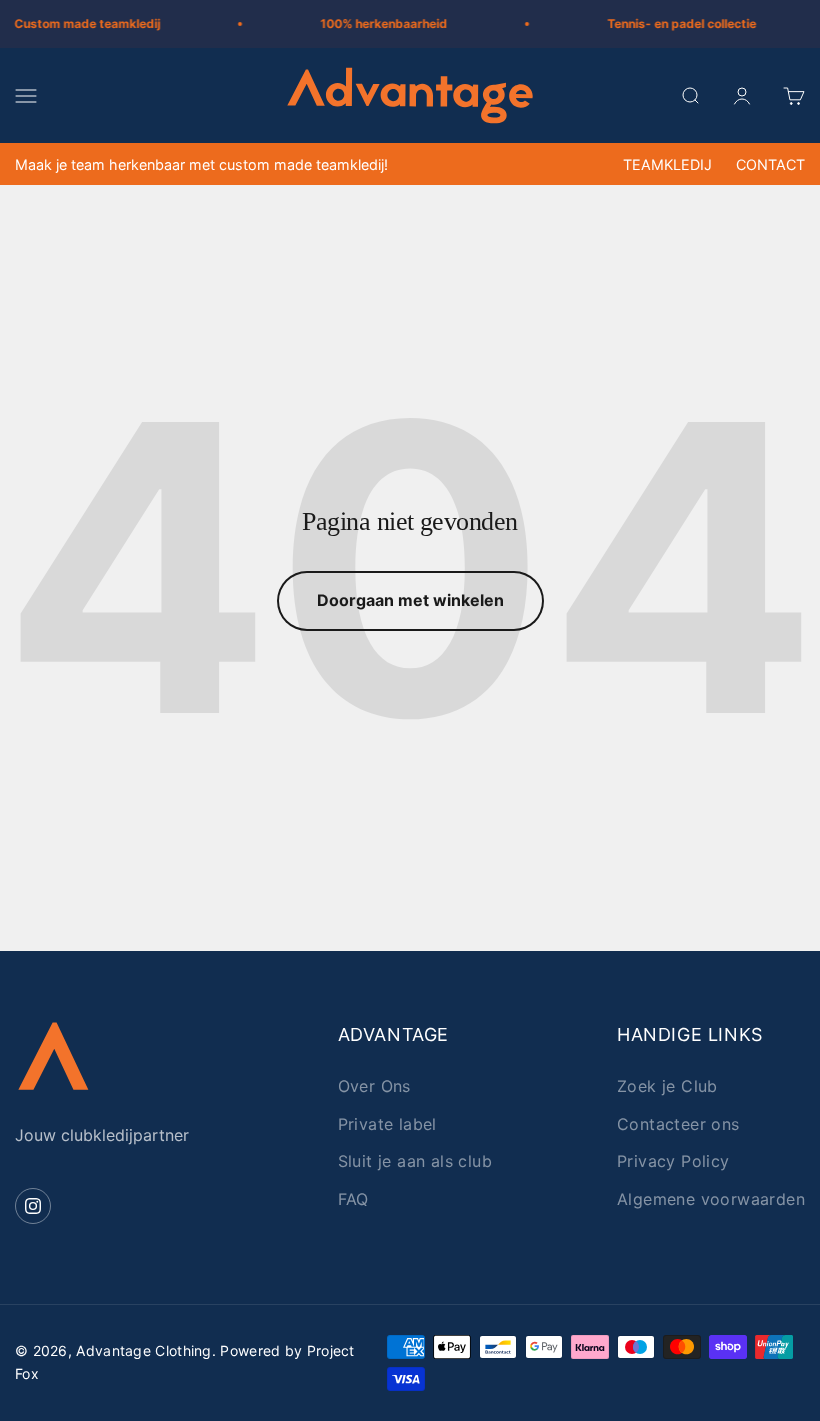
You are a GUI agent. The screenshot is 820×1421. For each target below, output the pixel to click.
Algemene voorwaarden (711, 1199)
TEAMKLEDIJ (667, 164)
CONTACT (770, 164)
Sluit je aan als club (415, 1161)
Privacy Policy (673, 1161)
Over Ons (374, 1086)
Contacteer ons (678, 1124)
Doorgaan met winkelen (410, 600)
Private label (387, 1124)
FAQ (353, 1199)
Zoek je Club (667, 1086)
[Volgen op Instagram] (33, 1206)
